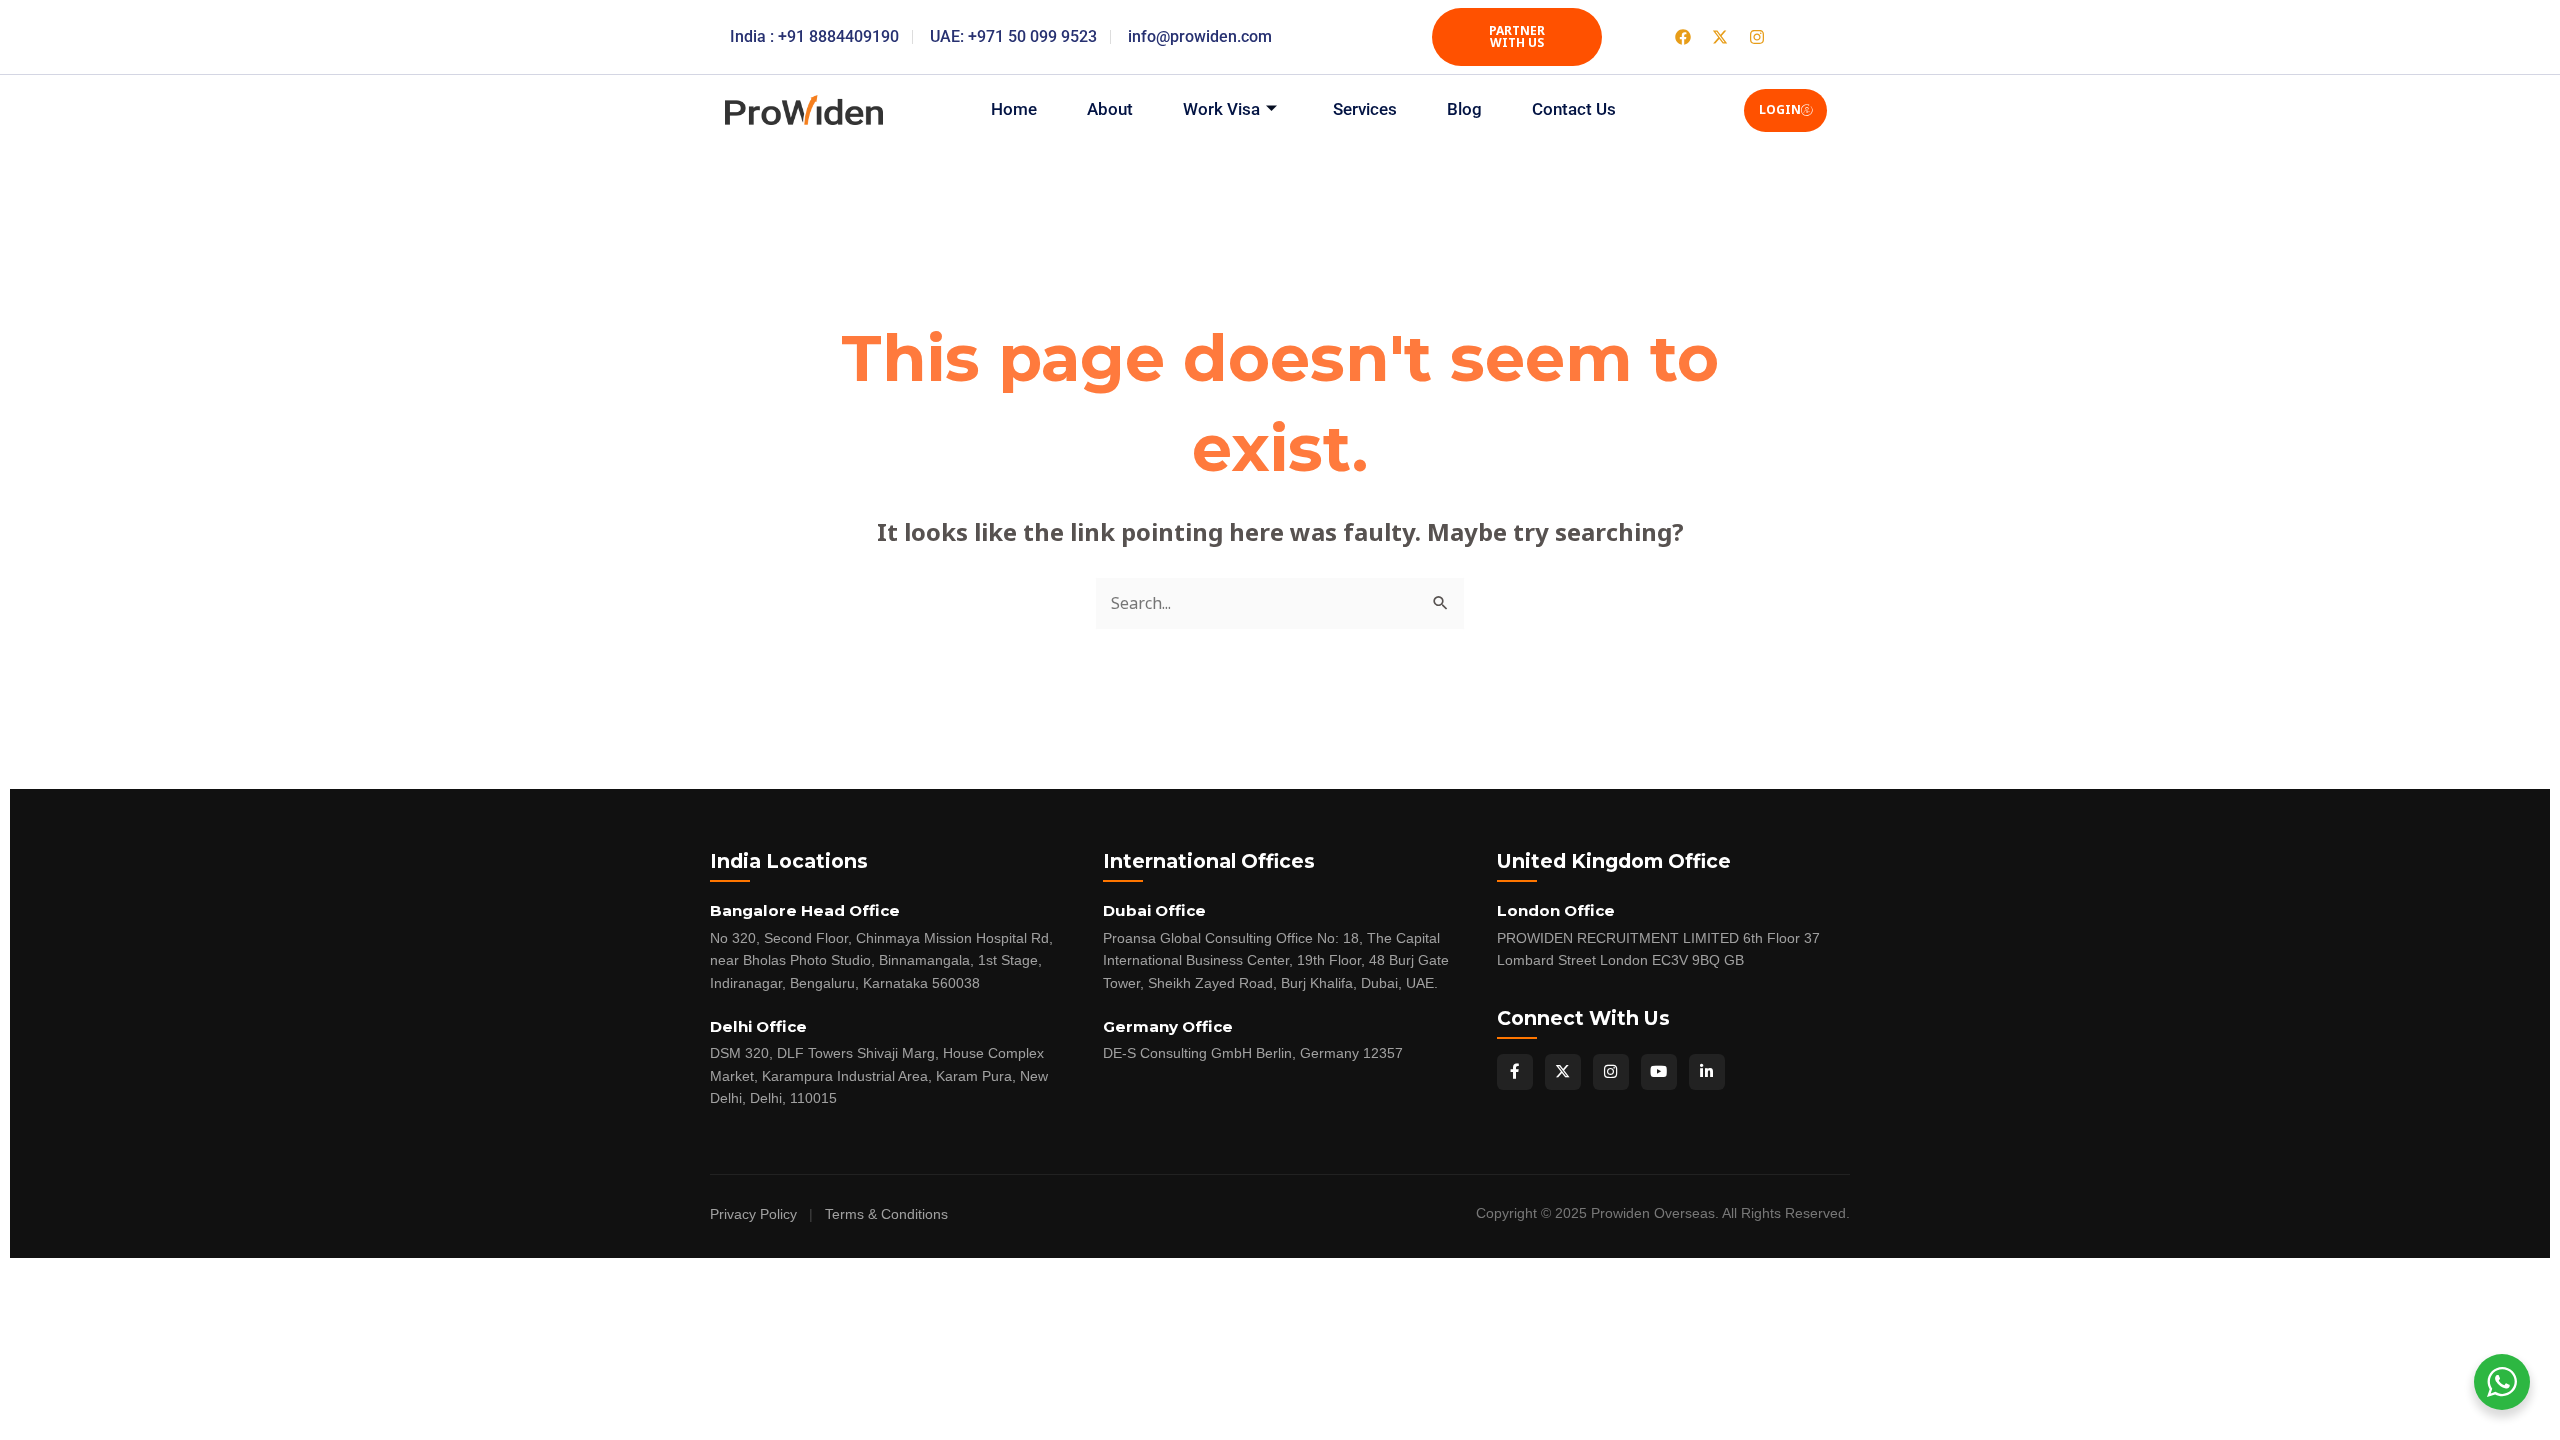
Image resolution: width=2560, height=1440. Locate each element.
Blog (1464, 109)
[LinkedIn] (1707, 1072)
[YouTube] (1659, 1072)
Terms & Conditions (886, 1214)
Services (1365, 109)
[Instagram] (1611, 1072)
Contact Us (1574, 109)
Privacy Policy (753, 1214)
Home (1014, 109)
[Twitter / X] (1563, 1072)
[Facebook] (1515, 1072)
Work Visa (1221, 109)
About (1110, 109)
